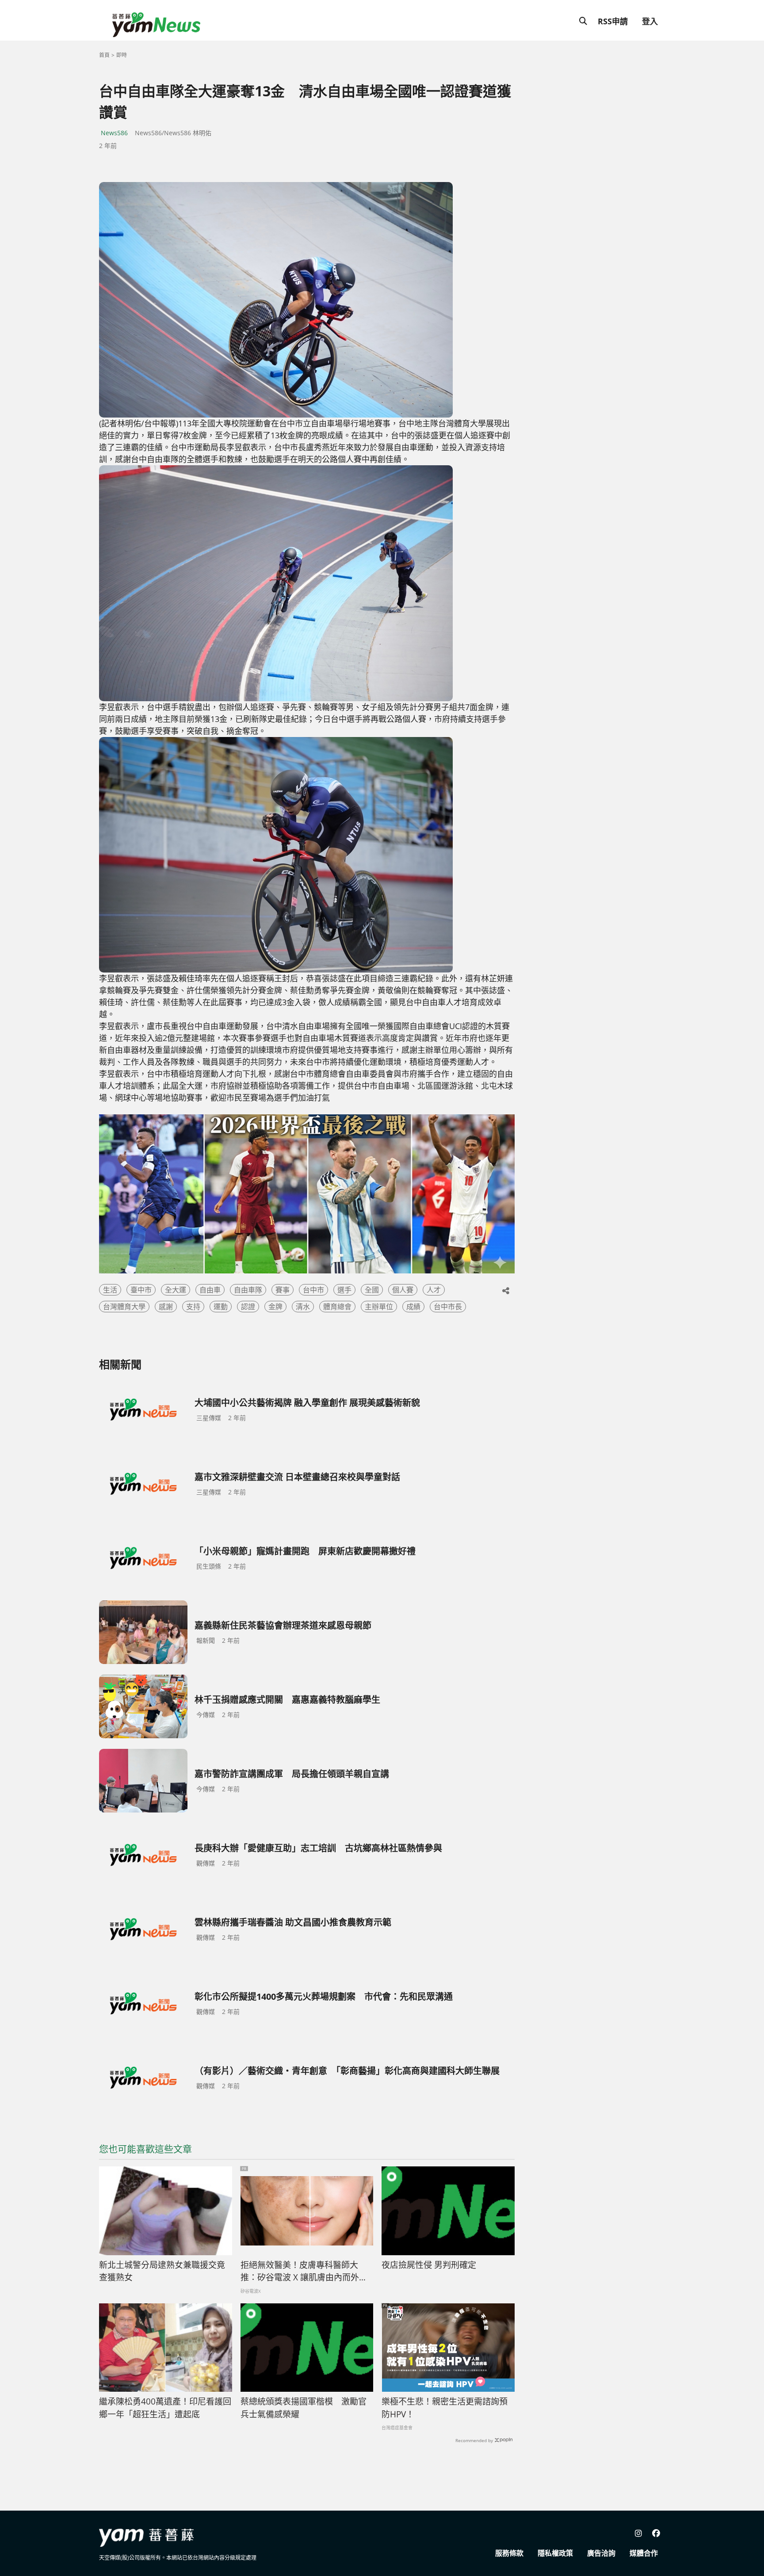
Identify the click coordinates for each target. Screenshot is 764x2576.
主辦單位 (379, 1307)
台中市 (313, 1290)
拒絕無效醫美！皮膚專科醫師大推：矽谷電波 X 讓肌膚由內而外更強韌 (304, 2272)
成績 (413, 1307)
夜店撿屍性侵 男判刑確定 (429, 2265)
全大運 (176, 1290)
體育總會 (337, 1307)
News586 (114, 133)
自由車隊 (248, 1290)
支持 (193, 1307)
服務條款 (509, 2553)
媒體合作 (644, 2553)
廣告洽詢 (601, 2553)
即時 (122, 55)
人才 (434, 1290)
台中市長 (448, 1307)
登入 (650, 21)
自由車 (210, 1290)
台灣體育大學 (124, 1307)
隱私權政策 (555, 2553)
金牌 (275, 1307)
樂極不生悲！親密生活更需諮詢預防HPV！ (445, 2408)
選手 (344, 1290)
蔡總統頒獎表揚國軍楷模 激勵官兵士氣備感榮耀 (304, 2408)
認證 (248, 1307)
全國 (372, 1290)
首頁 (104, 55)
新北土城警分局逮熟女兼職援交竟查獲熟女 (162, 2271)
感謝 (166, 1307)
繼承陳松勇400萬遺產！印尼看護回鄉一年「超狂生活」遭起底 (165, 2408)
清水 (303, 1307)
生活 (110, 1290)
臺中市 (141, 1290)
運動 (221, 1307)
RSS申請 (613, 21)
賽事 (283, 1290)
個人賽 (403, 1290)
